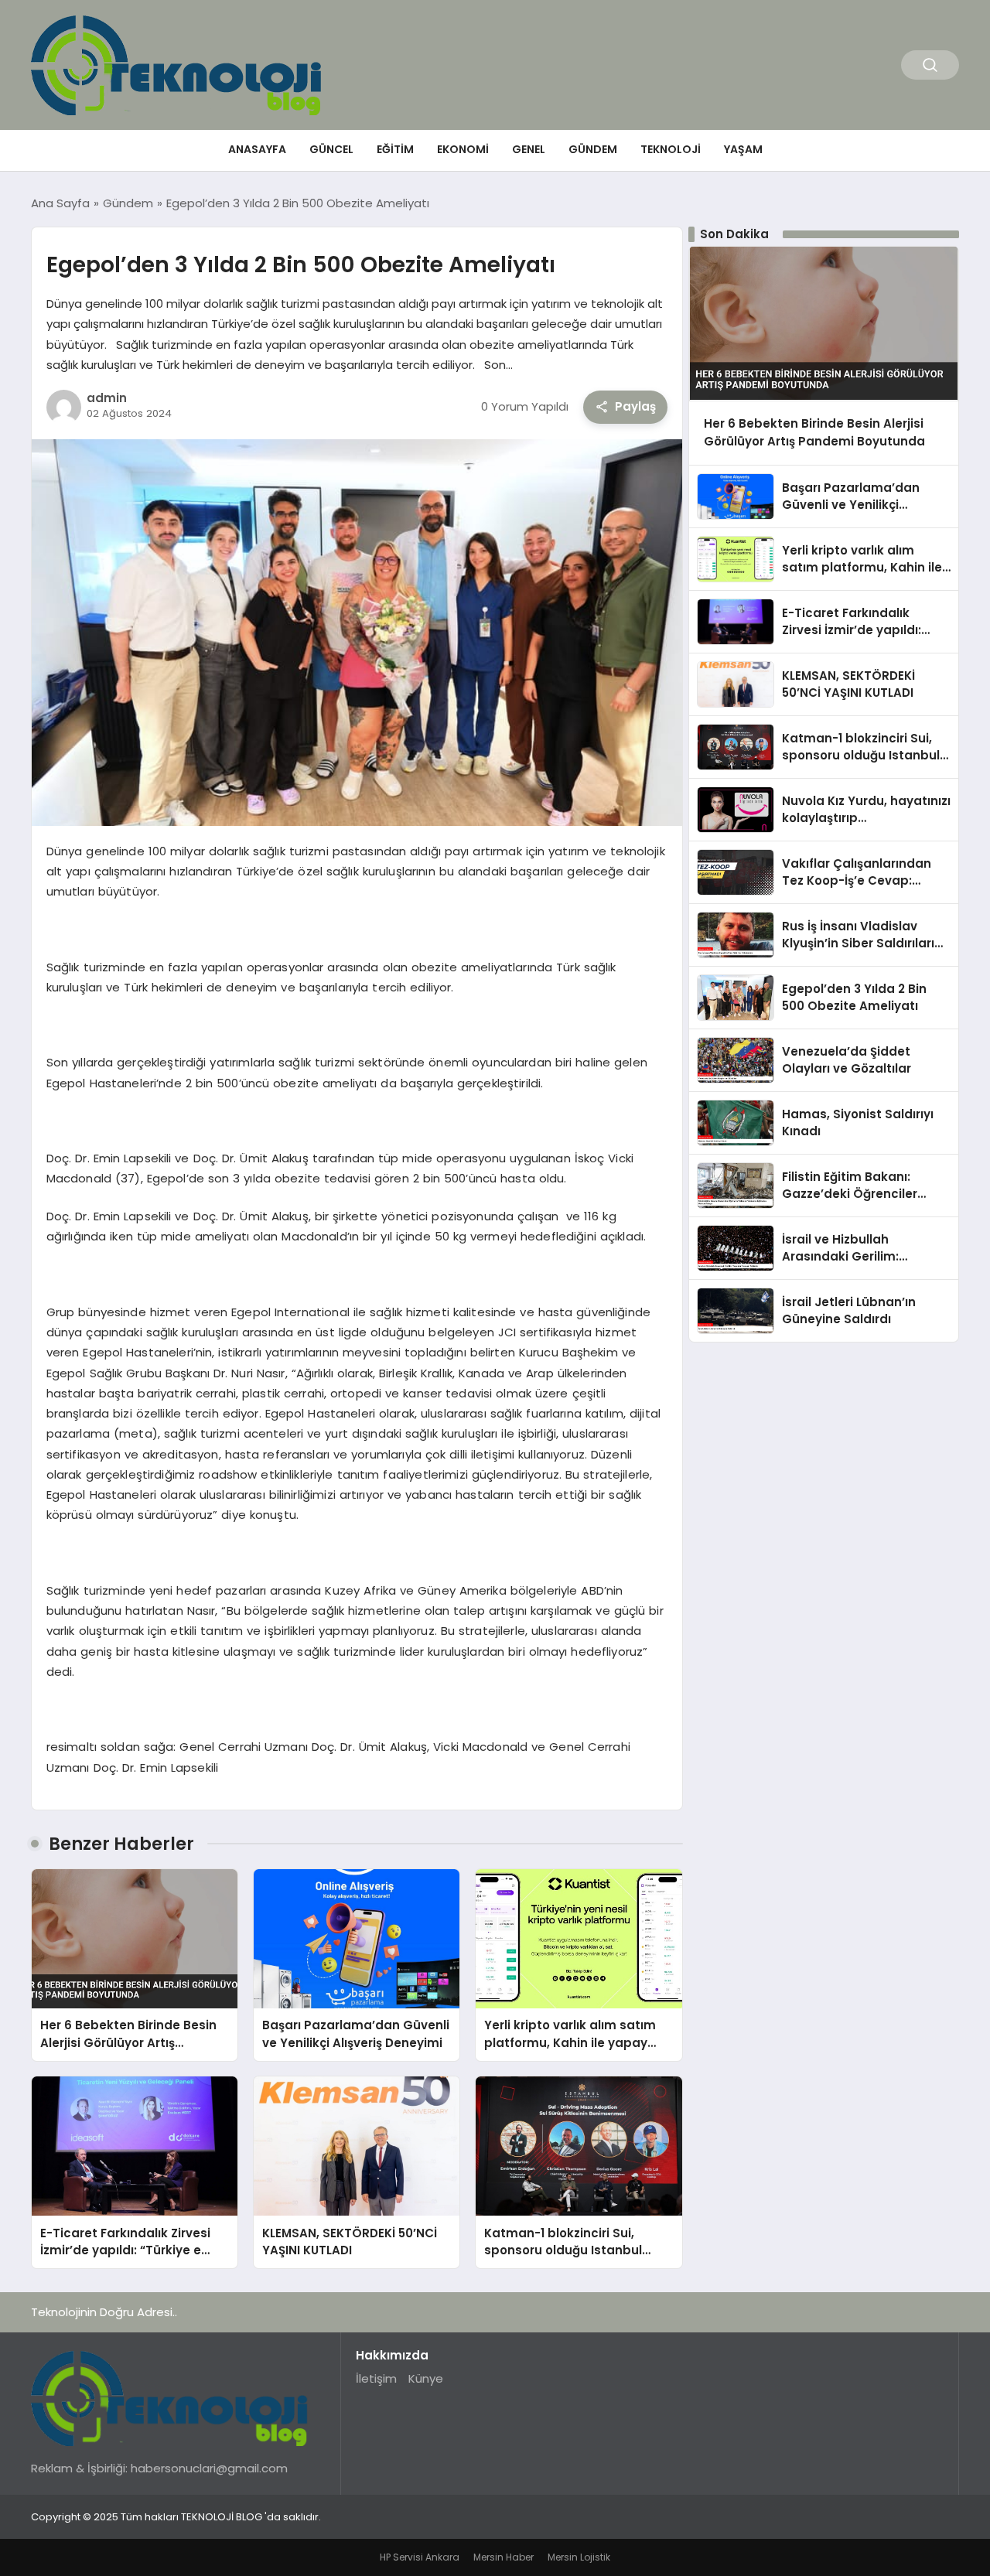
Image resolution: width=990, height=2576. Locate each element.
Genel (529, 149)
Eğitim (395, 149)
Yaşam (743, 149)
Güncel (331, 149)
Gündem (593, 149)
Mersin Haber (504, 2557)
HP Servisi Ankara (420, 2557)
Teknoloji (671, 149)
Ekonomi (463, 149)
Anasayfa (257, 149)
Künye (426, 2378)
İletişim (376, 2378)
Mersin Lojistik (579, 2557)
